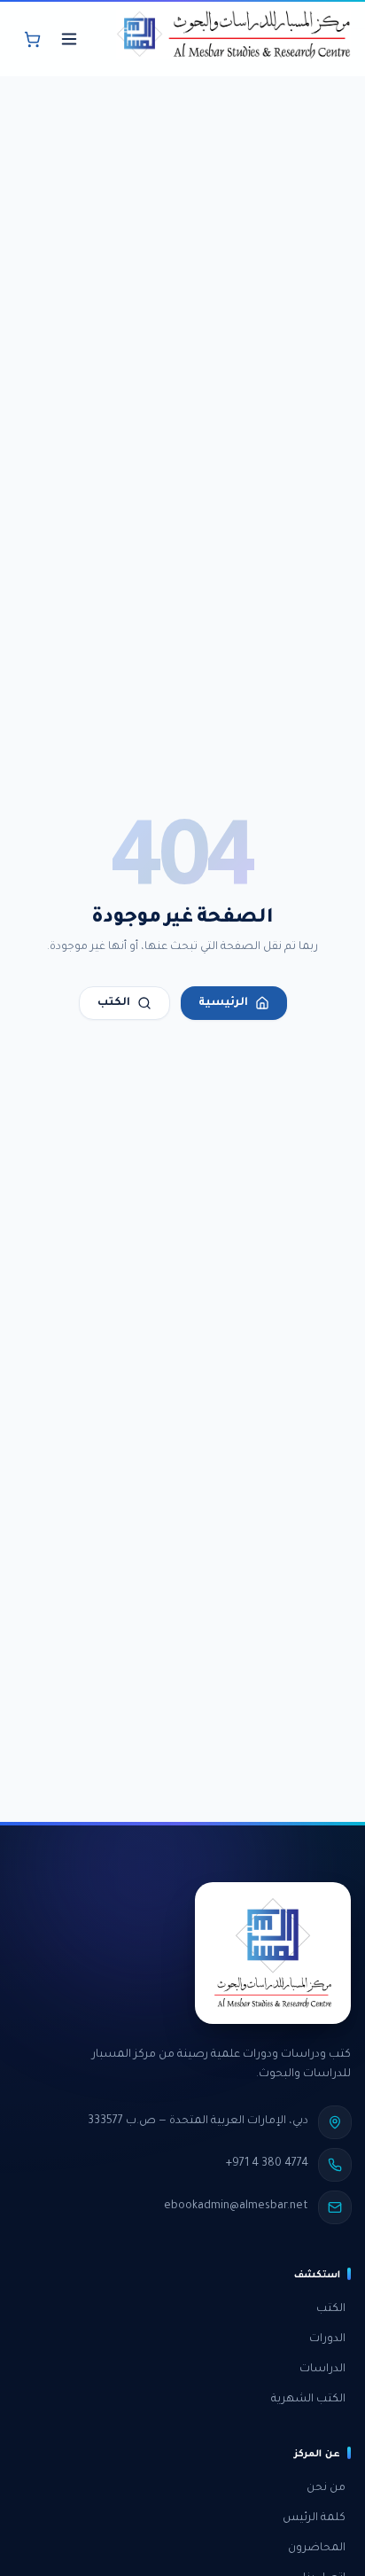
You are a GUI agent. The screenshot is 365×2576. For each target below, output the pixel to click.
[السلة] (32, 39)
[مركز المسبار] (233, 39)
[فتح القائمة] (69, 39)
